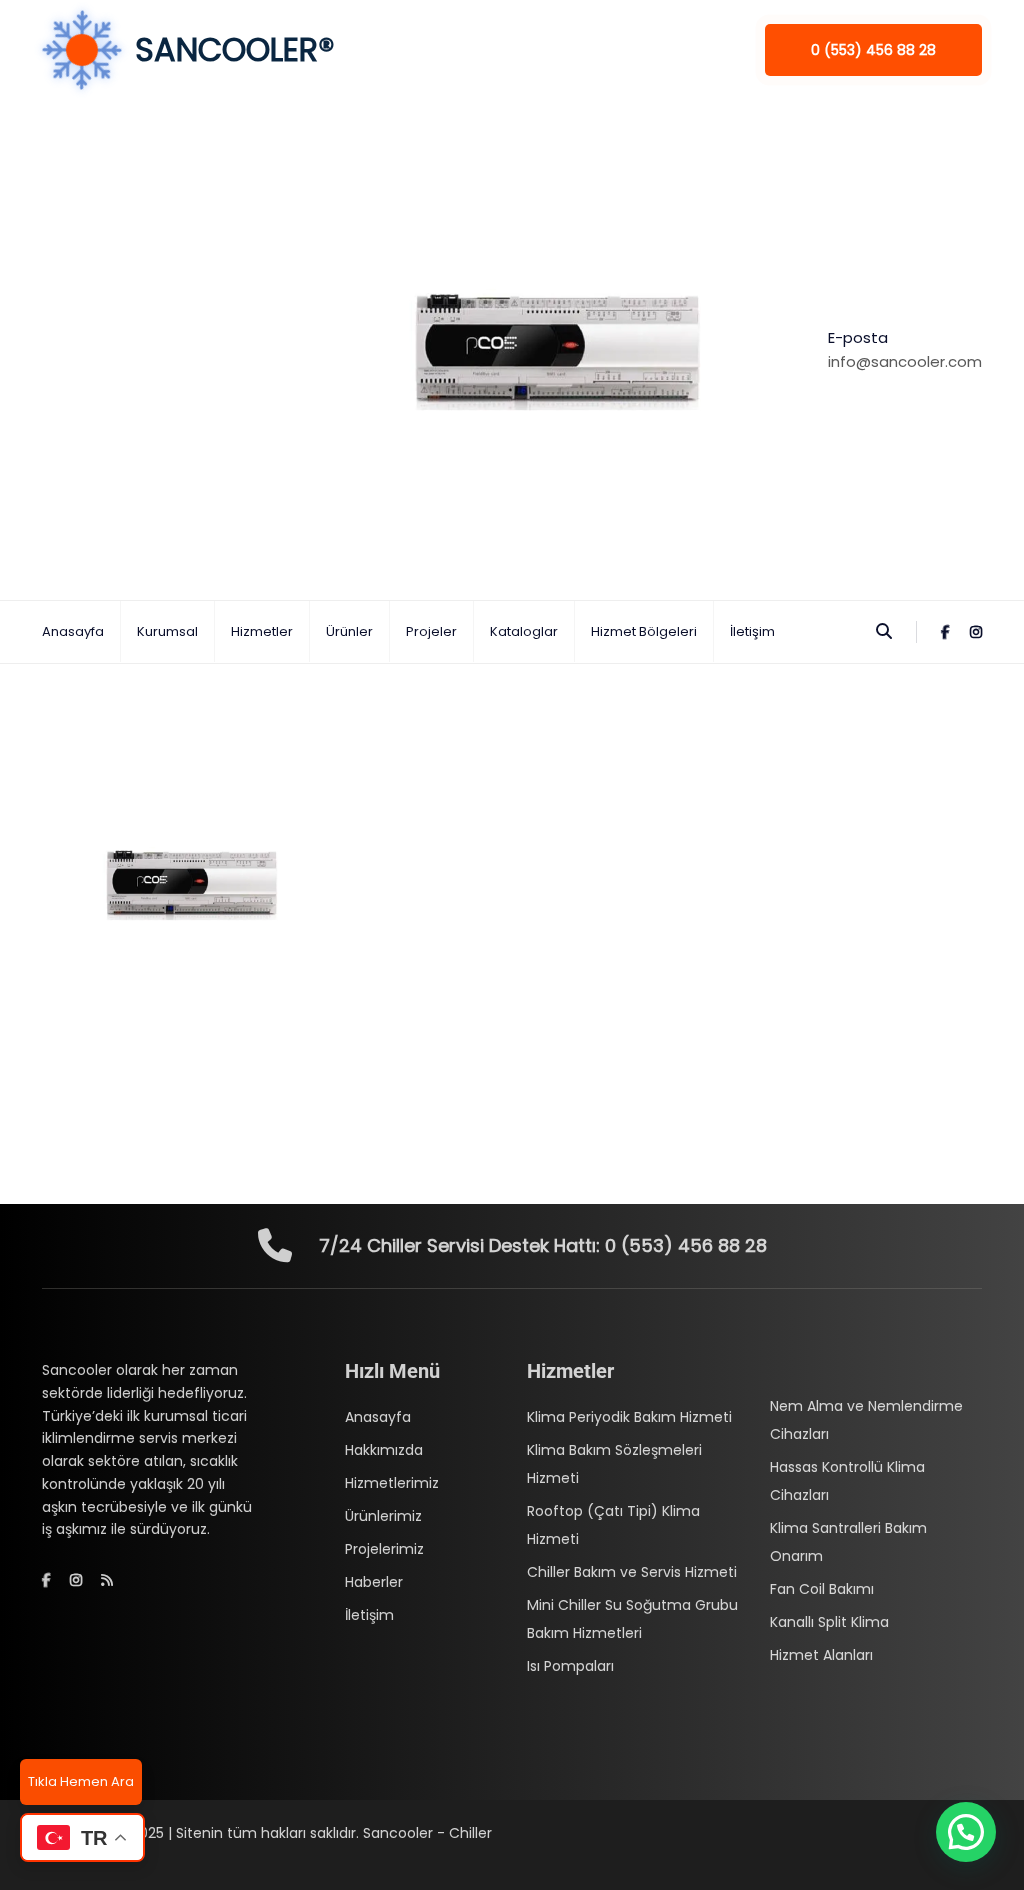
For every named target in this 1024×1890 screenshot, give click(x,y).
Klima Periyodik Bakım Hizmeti (629, 1417)
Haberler (374, 1582)
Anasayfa (73, 631)
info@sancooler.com (905, 361)
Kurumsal (167, 631)
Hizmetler (262, 631)
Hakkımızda (384, 1450)
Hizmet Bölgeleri (644, 631)
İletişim (752, 631)
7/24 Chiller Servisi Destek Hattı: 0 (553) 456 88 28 (543, 1245)
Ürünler (349, 631)
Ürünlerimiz (383, 1516)
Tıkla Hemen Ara (81, 1781)
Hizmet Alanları (821, 1655)
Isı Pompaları (570, 1666)
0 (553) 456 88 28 (873, 50)
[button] (966, 1832)
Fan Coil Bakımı (822, 1589)
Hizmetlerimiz (392, 1483)
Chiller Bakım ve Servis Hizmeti (632, 1572)
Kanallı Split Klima (829, 1622)
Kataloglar (524, 631)
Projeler (431, 631)
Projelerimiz (384, 1549)
